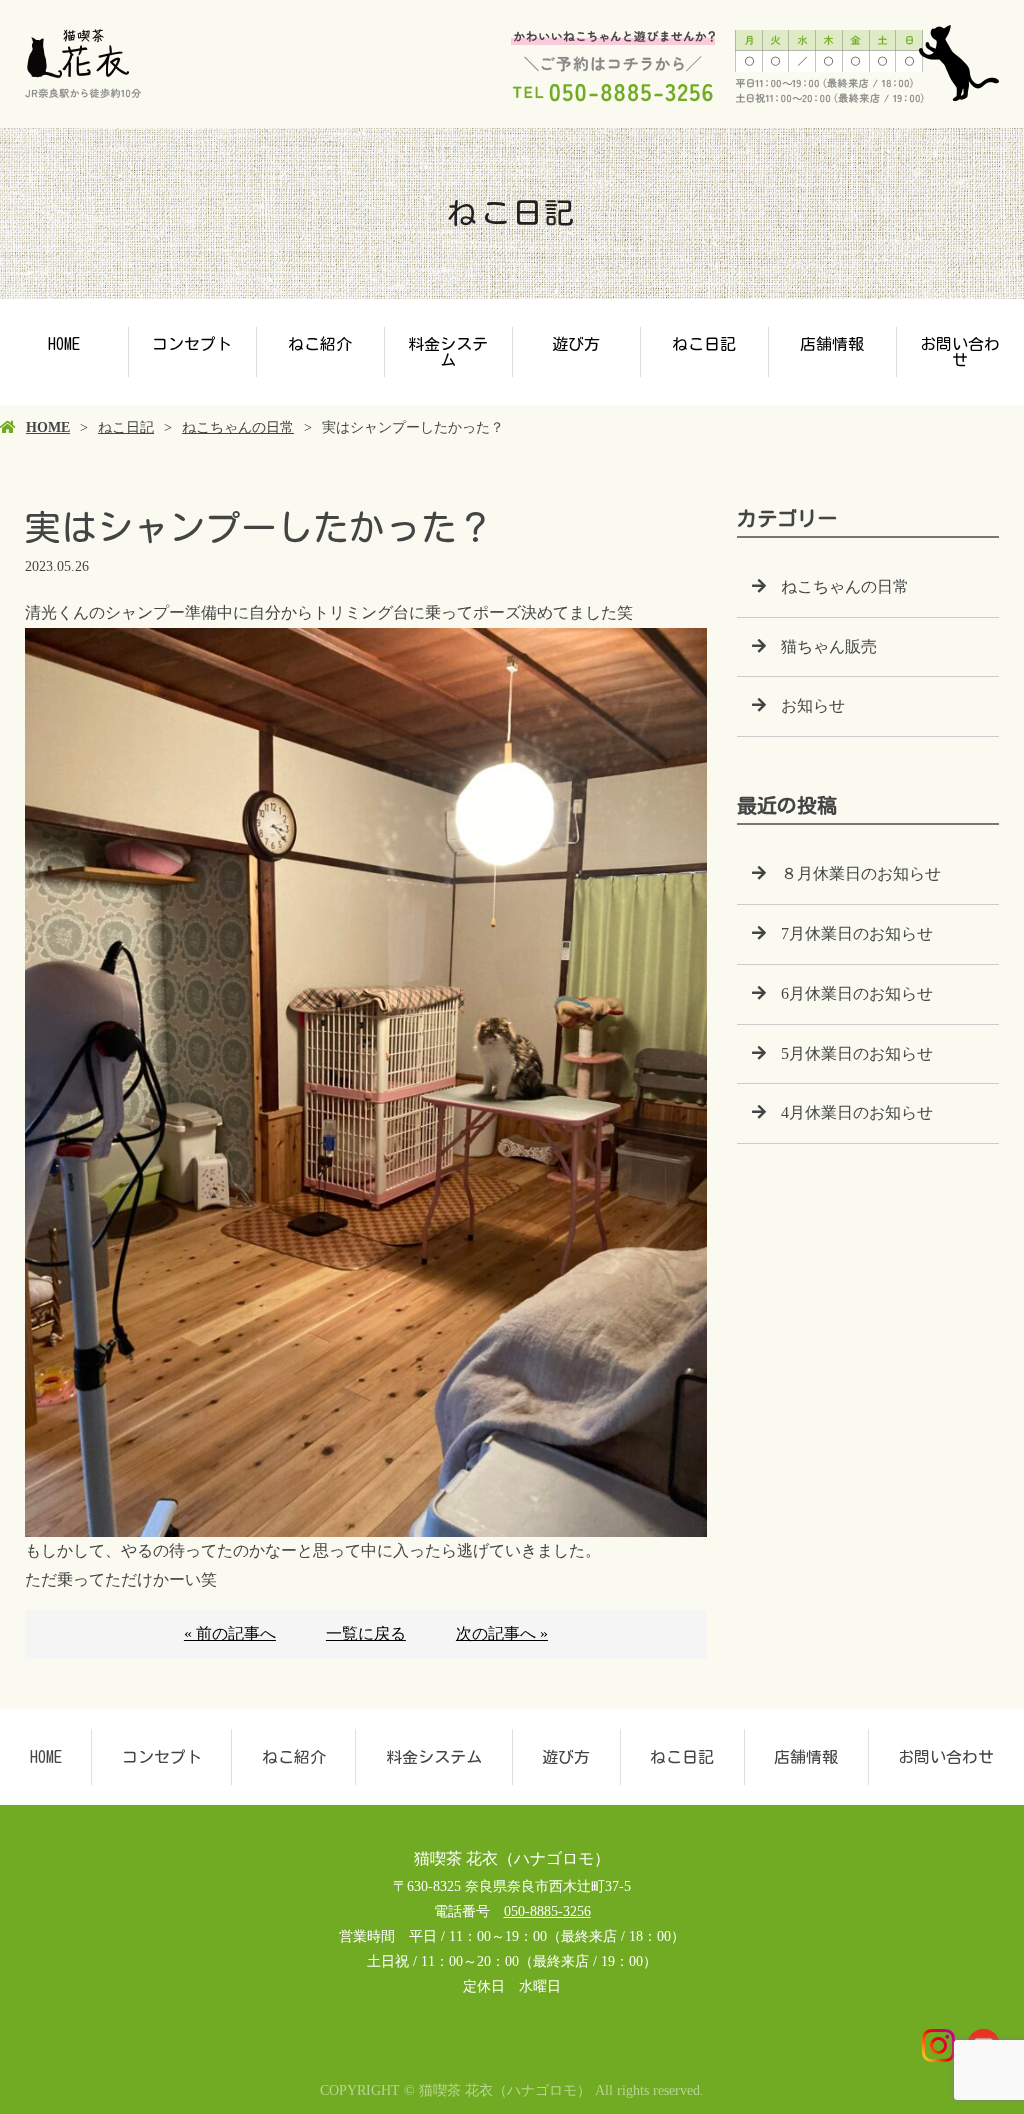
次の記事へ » (502, 1633)
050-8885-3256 (547, 1911)
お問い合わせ (960, 352)
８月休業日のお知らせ (861, 873)
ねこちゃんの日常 (238, 427)
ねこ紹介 (320, 344)
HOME (64, 344)
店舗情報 (832, 344)
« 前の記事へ (230, 1633)
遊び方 (576, 344)
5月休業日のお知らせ (857, 1053)
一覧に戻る (366, 1633)
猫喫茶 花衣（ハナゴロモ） (512, 1858)
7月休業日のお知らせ (857, 933)
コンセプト (192, 344)
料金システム (448, 352)
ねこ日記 (704, 344)
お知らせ (813, 705)
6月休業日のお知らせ (857, 993)
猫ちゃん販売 (829, 646)
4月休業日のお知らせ (857, 1112)
